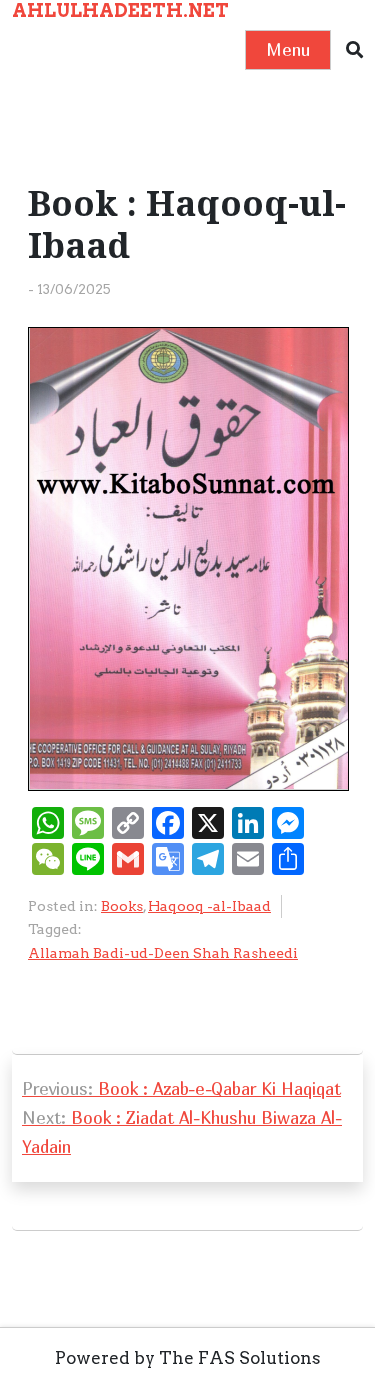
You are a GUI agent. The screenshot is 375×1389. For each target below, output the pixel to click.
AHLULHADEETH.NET (120, 10)
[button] (354, 50)
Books (122, 906)
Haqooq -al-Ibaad (209, 906)
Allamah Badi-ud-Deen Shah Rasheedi (163, 953)
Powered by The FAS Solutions (188, 1358)
